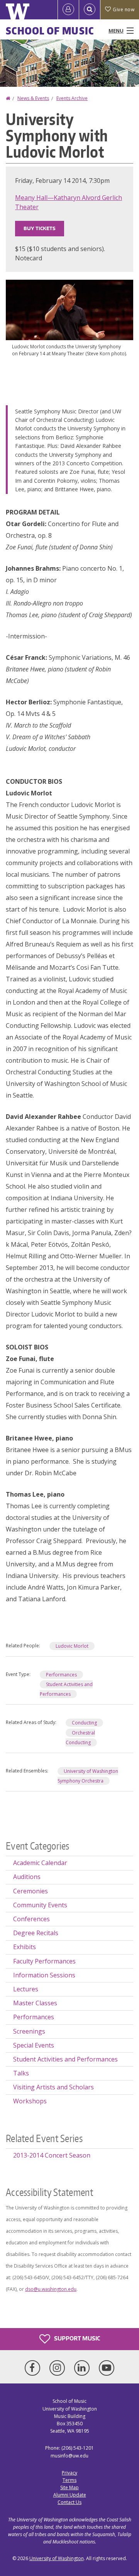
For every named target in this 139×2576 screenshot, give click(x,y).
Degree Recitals (36, 1933)
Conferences (31, 1919)
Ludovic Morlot (72, 1646)
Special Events (34, 2045)
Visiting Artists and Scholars (53, 2087)
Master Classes (35, 2003)
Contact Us (69, 2502)
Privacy (69, 2473)
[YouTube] (107, 2368)
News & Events (33, 98)
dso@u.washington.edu (51, 2289)
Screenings (29, 2031)
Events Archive (72, 98)
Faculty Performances (44, 1961)
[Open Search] (90, 10)
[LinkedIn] (83, 2368)
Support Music (76, 2338)
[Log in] (68, 10)
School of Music (50, 31)
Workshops (30, 2101)
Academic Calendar (40, 1863)
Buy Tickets (40, 228)
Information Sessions (44, 1975)
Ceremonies (31, 1891)
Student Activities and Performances (65, 2059)
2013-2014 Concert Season (52, 2155)
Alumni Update (70, 2495)
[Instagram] (59, 2368)
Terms (69, 2480)
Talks (21, 2073)
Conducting (84, 1723)
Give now (124, 9)
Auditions (27, 1877)
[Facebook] (34, 2368)
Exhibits (25, 1947)
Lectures (26, 1989)
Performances (61, 1675)
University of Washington (57, 2558)
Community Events (40, 1905)
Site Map (69, 2487)
